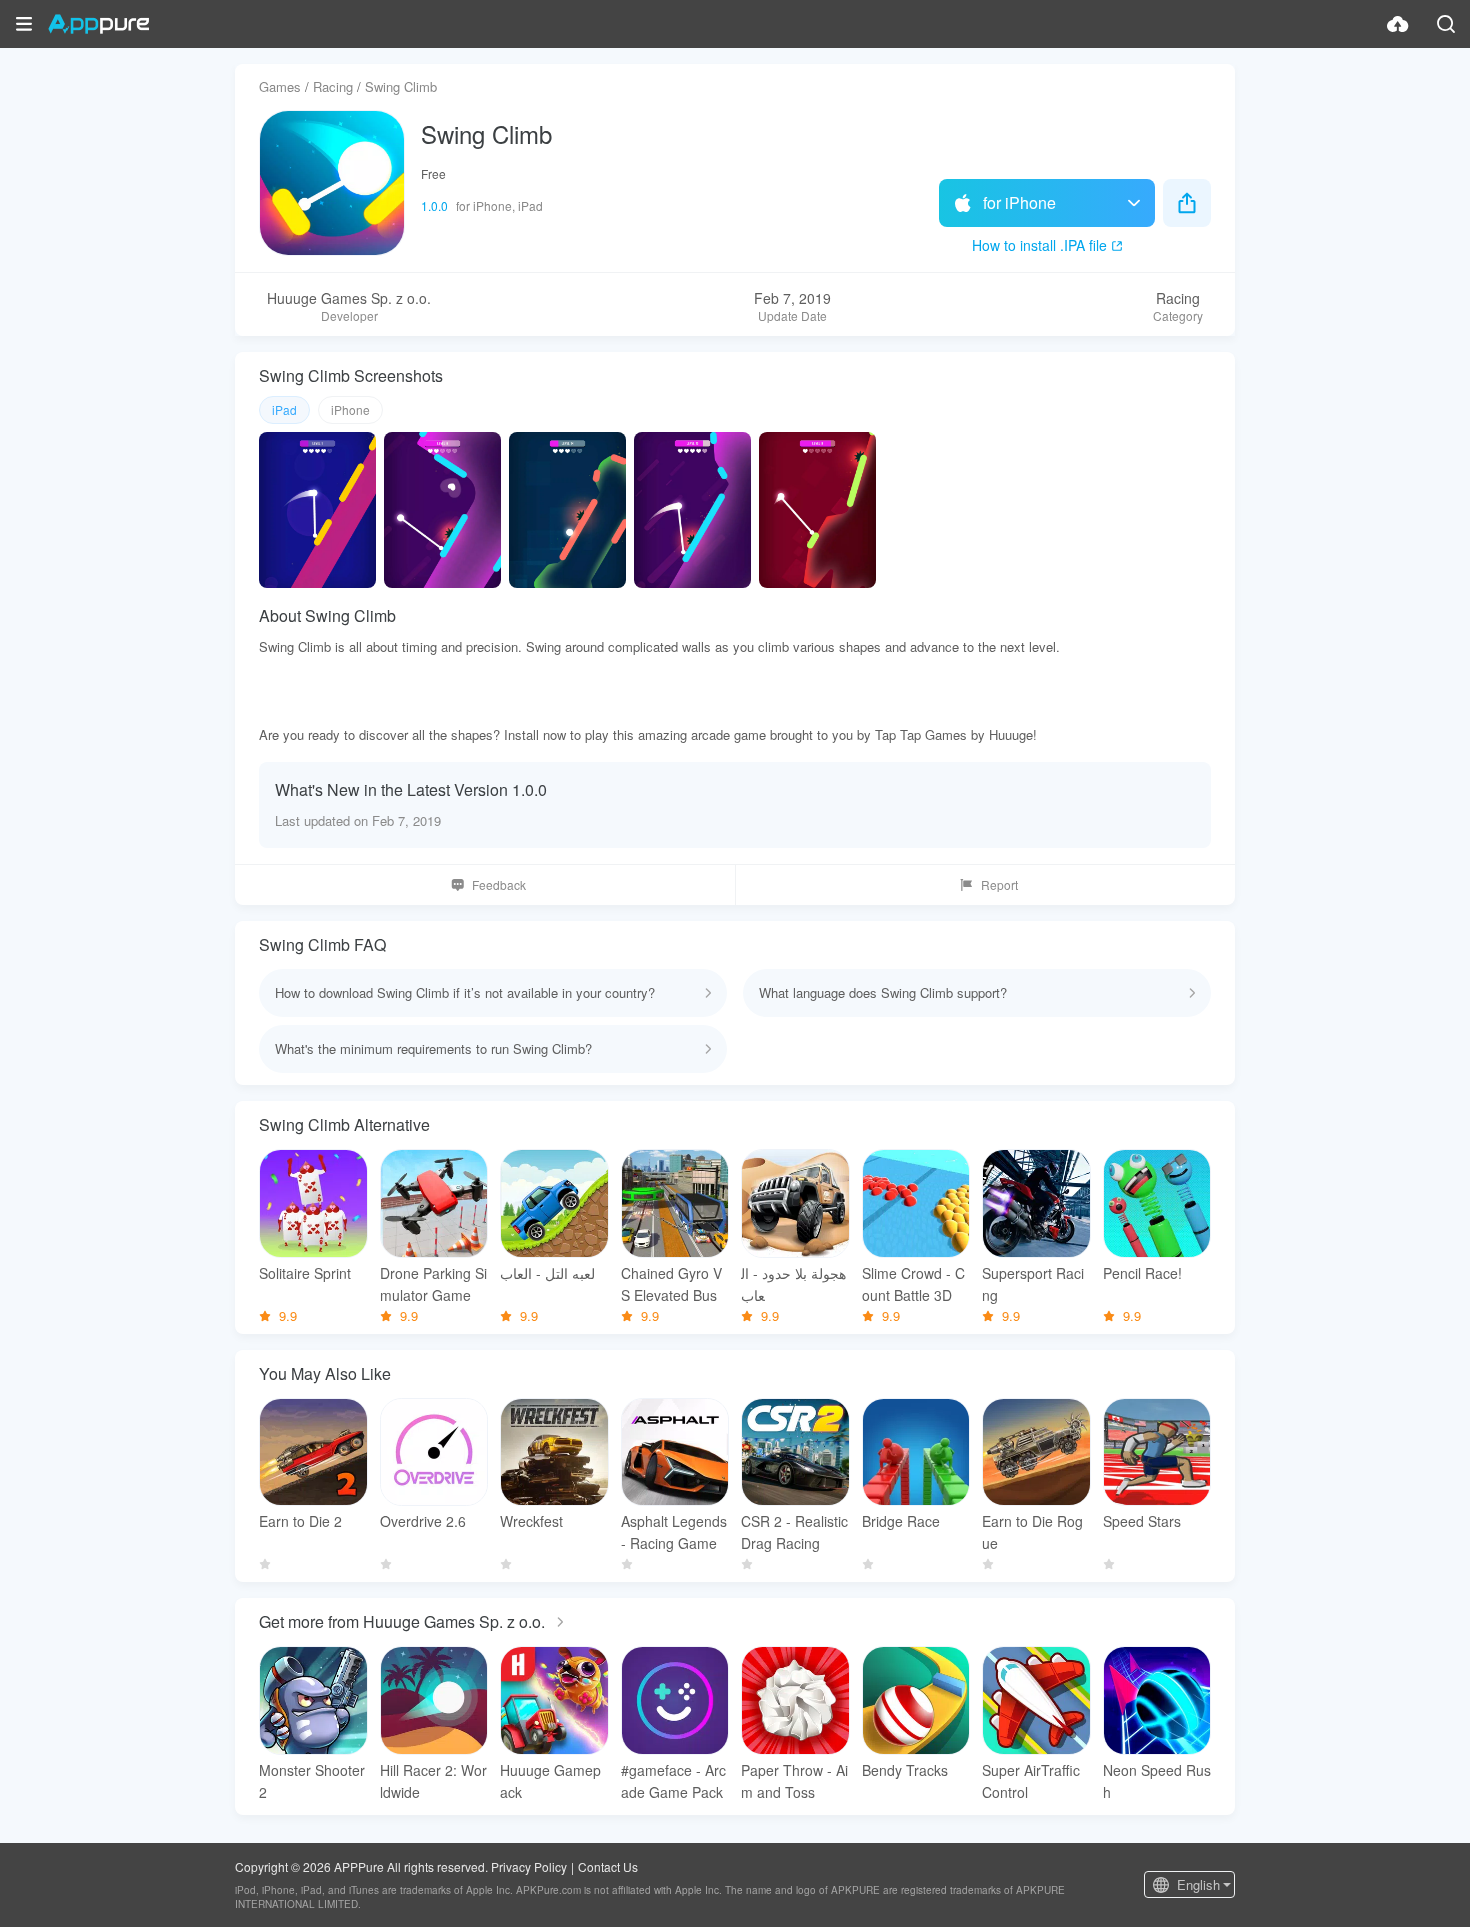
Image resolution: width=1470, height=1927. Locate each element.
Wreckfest (531, 1521)
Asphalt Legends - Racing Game (674, 1532)
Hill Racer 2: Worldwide (433, 1781)
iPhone (350, 409)
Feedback (499, 884)
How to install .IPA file (1039, 245)
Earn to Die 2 (300, 1521)
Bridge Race (901, 1521)
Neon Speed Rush (1157, 1781)
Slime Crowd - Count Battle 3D (913, 1284)
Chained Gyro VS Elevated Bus (671, 1284)
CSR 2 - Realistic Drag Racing (794, 1532)
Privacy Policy (529, 1866)
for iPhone (1019, 202)
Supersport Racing (1033, 1284)
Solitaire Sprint (305, 1273)
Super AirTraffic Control (1031, 1781)
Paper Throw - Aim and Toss (794, 1781)
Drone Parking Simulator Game (433, 1284)
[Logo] (98, 24)
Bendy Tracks (905, 1770)
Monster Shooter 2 (312, 1781)
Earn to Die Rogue (1032, 1532)
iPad (284, 409)
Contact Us (608, 1866)
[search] (1446, 24)
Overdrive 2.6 (423, 1521)
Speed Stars (1142, 1521)
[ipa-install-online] (1398, 24)
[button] (24, 24)
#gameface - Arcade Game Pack (673, 1781)
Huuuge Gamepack (550, 1781)
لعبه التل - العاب (547, 1273)
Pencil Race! (1142, 1273)
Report (999, 884)
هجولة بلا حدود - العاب (793, 1284)
